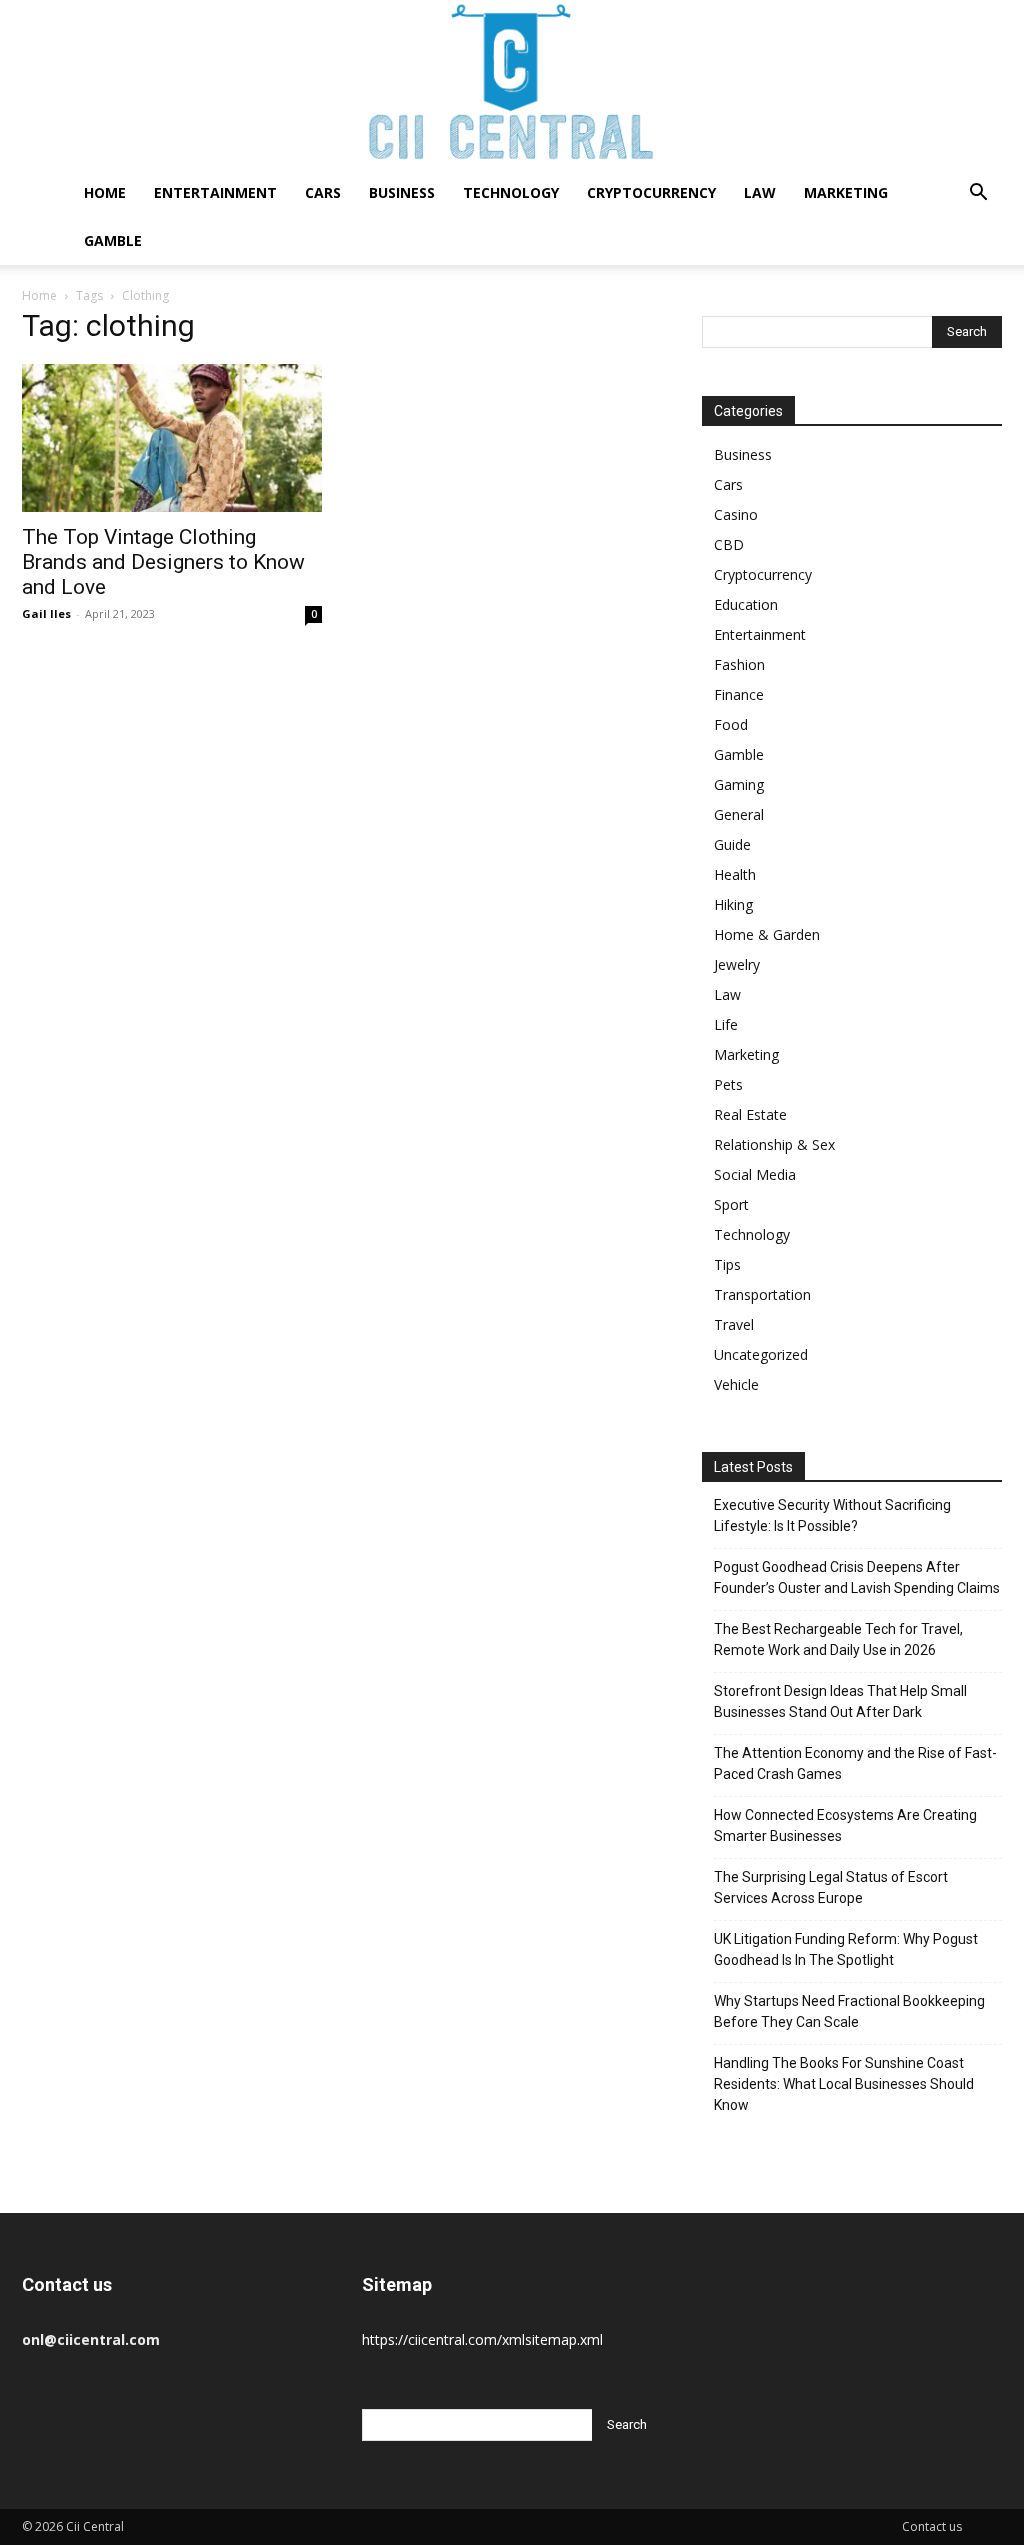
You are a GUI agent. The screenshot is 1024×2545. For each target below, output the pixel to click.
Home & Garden (767, 934)
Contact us (932, 2526)
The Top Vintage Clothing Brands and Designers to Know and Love (163, 562)
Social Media (755, 1174)
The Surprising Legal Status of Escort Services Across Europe (831, 1887)
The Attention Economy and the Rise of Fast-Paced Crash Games (855, 1763)
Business (402, 192)
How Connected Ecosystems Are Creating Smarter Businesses (845, 1825)
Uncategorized (761, 1354)
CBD (729, 544)
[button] (978, 194)
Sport (731, 1204)
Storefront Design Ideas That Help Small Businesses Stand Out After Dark (840, 1701)
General (739, 814)
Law (760, 192)
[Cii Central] (512, 84)
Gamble (113, 240)
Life (726, 1024)
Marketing (846, 192)
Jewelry (737, 964)
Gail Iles (46, 613)
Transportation (762, 1294)
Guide (732, 844)
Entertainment (215, 192)
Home (105, 192)
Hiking (733, 904)
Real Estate (750, 1114)
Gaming (739, 784)
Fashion (739, 664)
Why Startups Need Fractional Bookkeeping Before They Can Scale (849, 2011)
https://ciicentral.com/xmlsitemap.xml (482, 2339)
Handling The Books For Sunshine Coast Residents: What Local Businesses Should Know (844, 2084)
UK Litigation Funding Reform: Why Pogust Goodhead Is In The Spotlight (846, 1949)
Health (735, 874)
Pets (728, 1084)
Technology (511, 192)
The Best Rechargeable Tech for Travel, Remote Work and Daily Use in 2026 (838, 1639)
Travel (734, 1324)
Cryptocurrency (651, 192)
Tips (727, 1264)
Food (731, 724)
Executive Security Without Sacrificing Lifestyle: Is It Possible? (832, 1515)
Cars (323, 192)
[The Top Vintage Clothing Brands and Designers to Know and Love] (172, 438)
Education (746, 604)
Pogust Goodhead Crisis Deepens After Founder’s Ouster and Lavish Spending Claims (857, 1577)
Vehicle (736, 1384)
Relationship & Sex (774, 1144)
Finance (739, 694)
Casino (736, 514)
